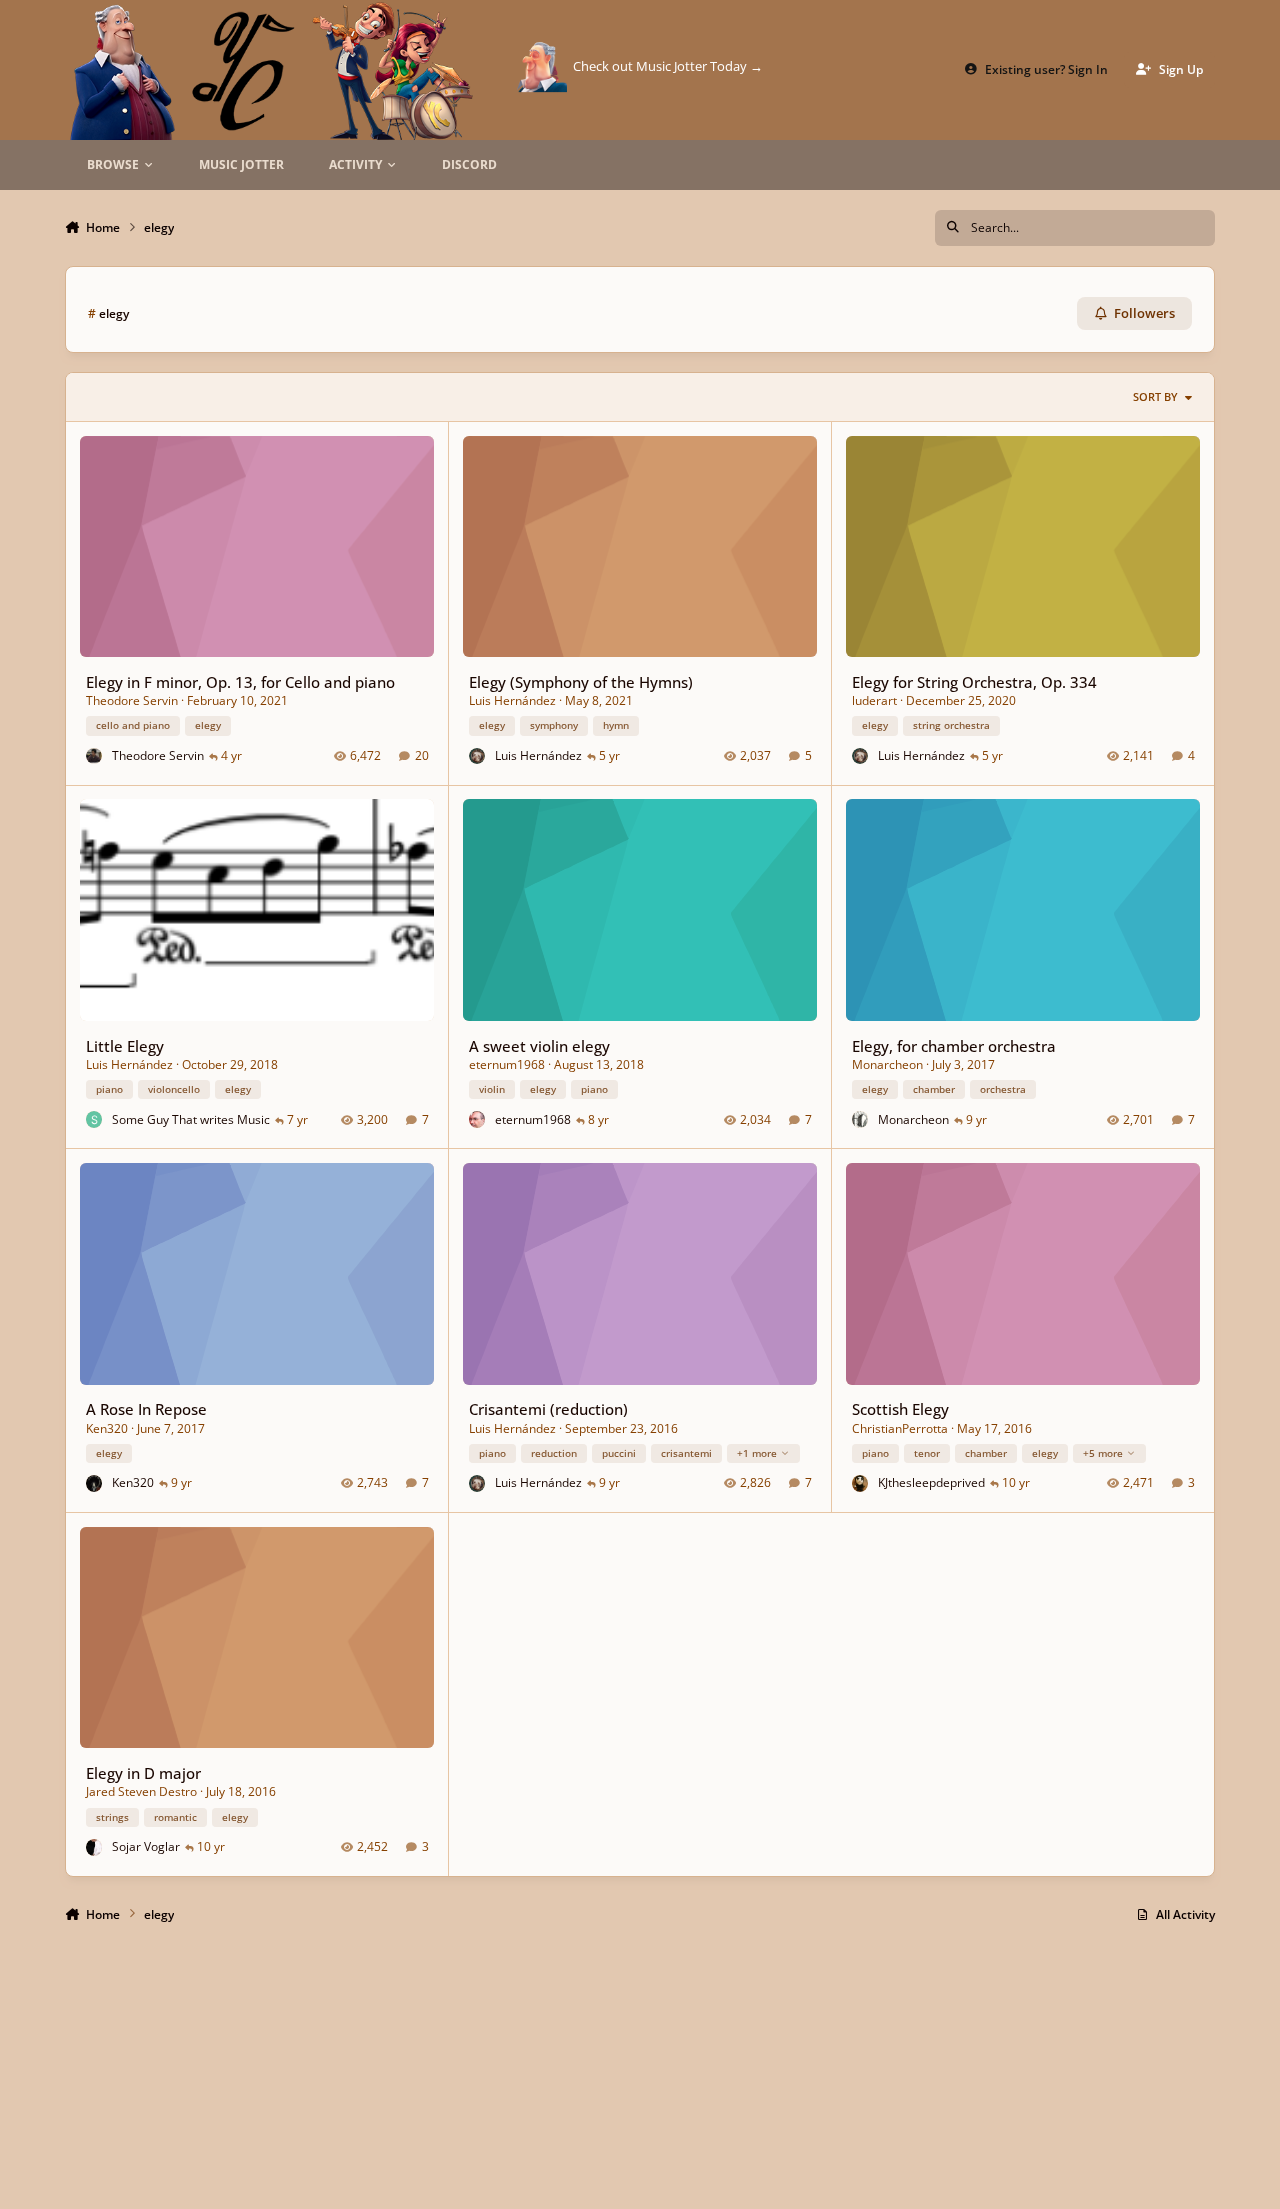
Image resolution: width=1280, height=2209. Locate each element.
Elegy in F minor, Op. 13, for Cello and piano (240, 682)
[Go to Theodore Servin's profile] (94, 756)
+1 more (757, 1453)
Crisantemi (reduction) (548, 1409)
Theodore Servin (132, 700)
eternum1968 (507, 1064)
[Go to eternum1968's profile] (477, 1119)
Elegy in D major (143, 1773)
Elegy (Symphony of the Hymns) (581, 682)
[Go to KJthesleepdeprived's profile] (860, 1483)
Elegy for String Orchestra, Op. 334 (974, 682)
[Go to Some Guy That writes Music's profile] (94, 1119)
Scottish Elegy (900, 1409)
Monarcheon (887, 1064)
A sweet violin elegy (539, 1046)
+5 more (1103, 1453)
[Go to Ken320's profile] (94, 1483)
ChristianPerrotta (900, 1428)
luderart (874, 700)
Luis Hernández (512, 700)
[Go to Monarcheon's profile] (860, 1119)
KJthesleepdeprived (931, 1482)
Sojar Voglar (146, 1846)
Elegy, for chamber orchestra (954, 1046)
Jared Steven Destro (141, 1791)
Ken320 (107, 1428)
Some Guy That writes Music (191, 1119)
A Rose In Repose (146, 1409)
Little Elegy (125, 1046)
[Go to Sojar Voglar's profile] (94, 1847)
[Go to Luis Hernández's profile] (477, 756)
